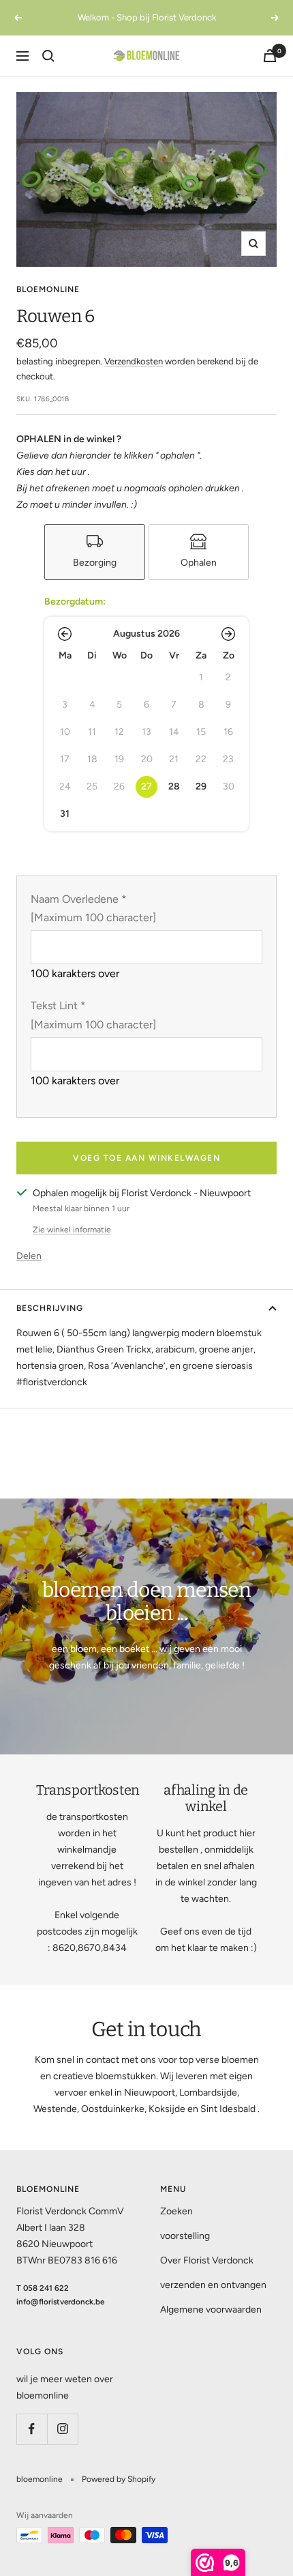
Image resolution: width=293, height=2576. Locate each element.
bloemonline (48, 289)
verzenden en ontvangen (213, 2285)
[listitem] (95, 552)
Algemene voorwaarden (211, 2310)
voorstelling (185, 2236)
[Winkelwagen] (270, 56)
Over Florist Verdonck (207, 2260)
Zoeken (176, 2211)
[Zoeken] (48, 56)
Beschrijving (50, 1308)
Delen (29, 1256)
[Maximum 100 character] (93, 908)
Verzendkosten (134, 361)
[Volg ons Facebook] (32, 2429)
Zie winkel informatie (72, 1230)
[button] (65, 634)
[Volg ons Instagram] (62, 2429)
